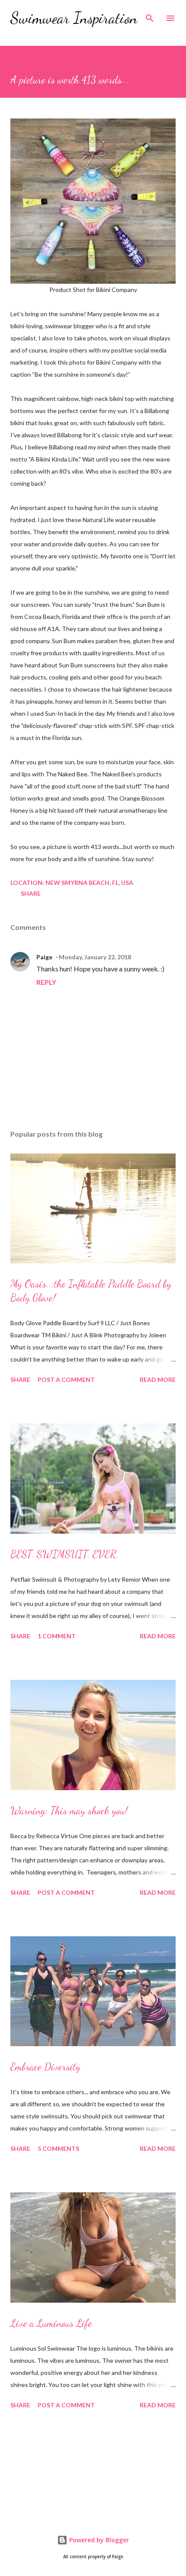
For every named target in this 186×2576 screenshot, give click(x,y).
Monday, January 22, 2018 (95, 957)
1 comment (57, 1636)
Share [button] (31, 893)
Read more (158, 1379)
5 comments (58, 2148)
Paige (44, 957)
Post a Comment (66, 1379)
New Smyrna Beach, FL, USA (89, 883)
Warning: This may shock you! (69, 1811)
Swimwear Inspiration (74, 18)
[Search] (150, 16)
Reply (46, 982)
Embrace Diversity (45, 2067)
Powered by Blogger (98, 2540)
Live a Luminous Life (51, 2323)
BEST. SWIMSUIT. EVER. (65, 1554)
